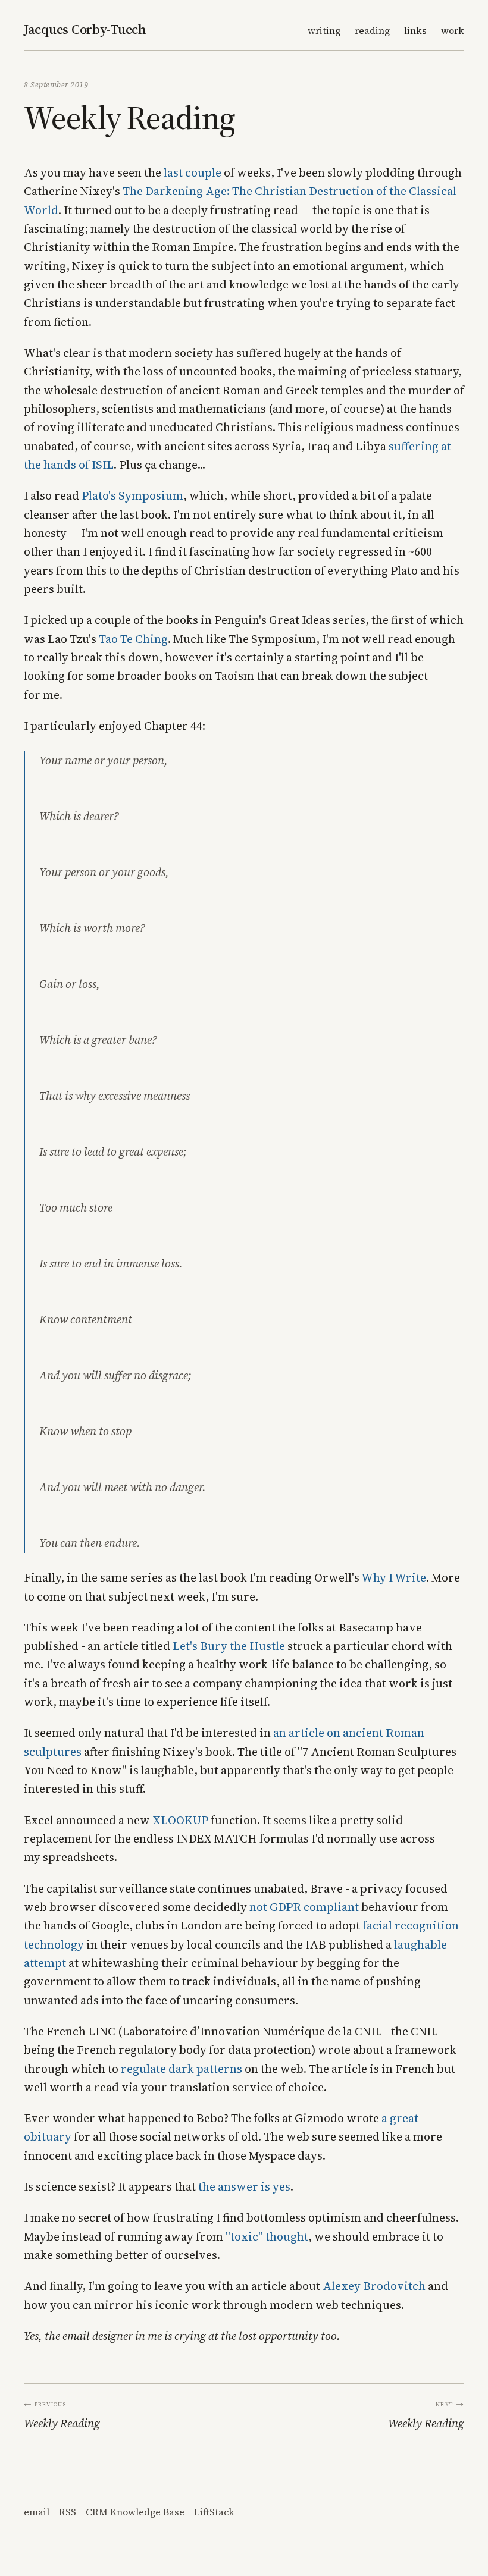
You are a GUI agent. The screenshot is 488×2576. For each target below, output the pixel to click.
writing (324, 30)
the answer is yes (244, 2186)
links (415, 30)
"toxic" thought (267, 2236)
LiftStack (214, 2512)
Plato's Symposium (132, 495)
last (173, 172)
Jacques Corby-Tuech (85, 29)
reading (372, 30)
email (37, 2512)
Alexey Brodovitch (374, 2286)
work (453, 30)
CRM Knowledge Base (135, 2512)
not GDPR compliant (304, 1907)
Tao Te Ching (133, 639)
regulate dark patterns (182, 2069)
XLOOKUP (180, 1820)
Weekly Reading (62, 2423)
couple (203, 172)
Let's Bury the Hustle (229, 1646)
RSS (68, 2512)
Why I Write (394, 1577)
